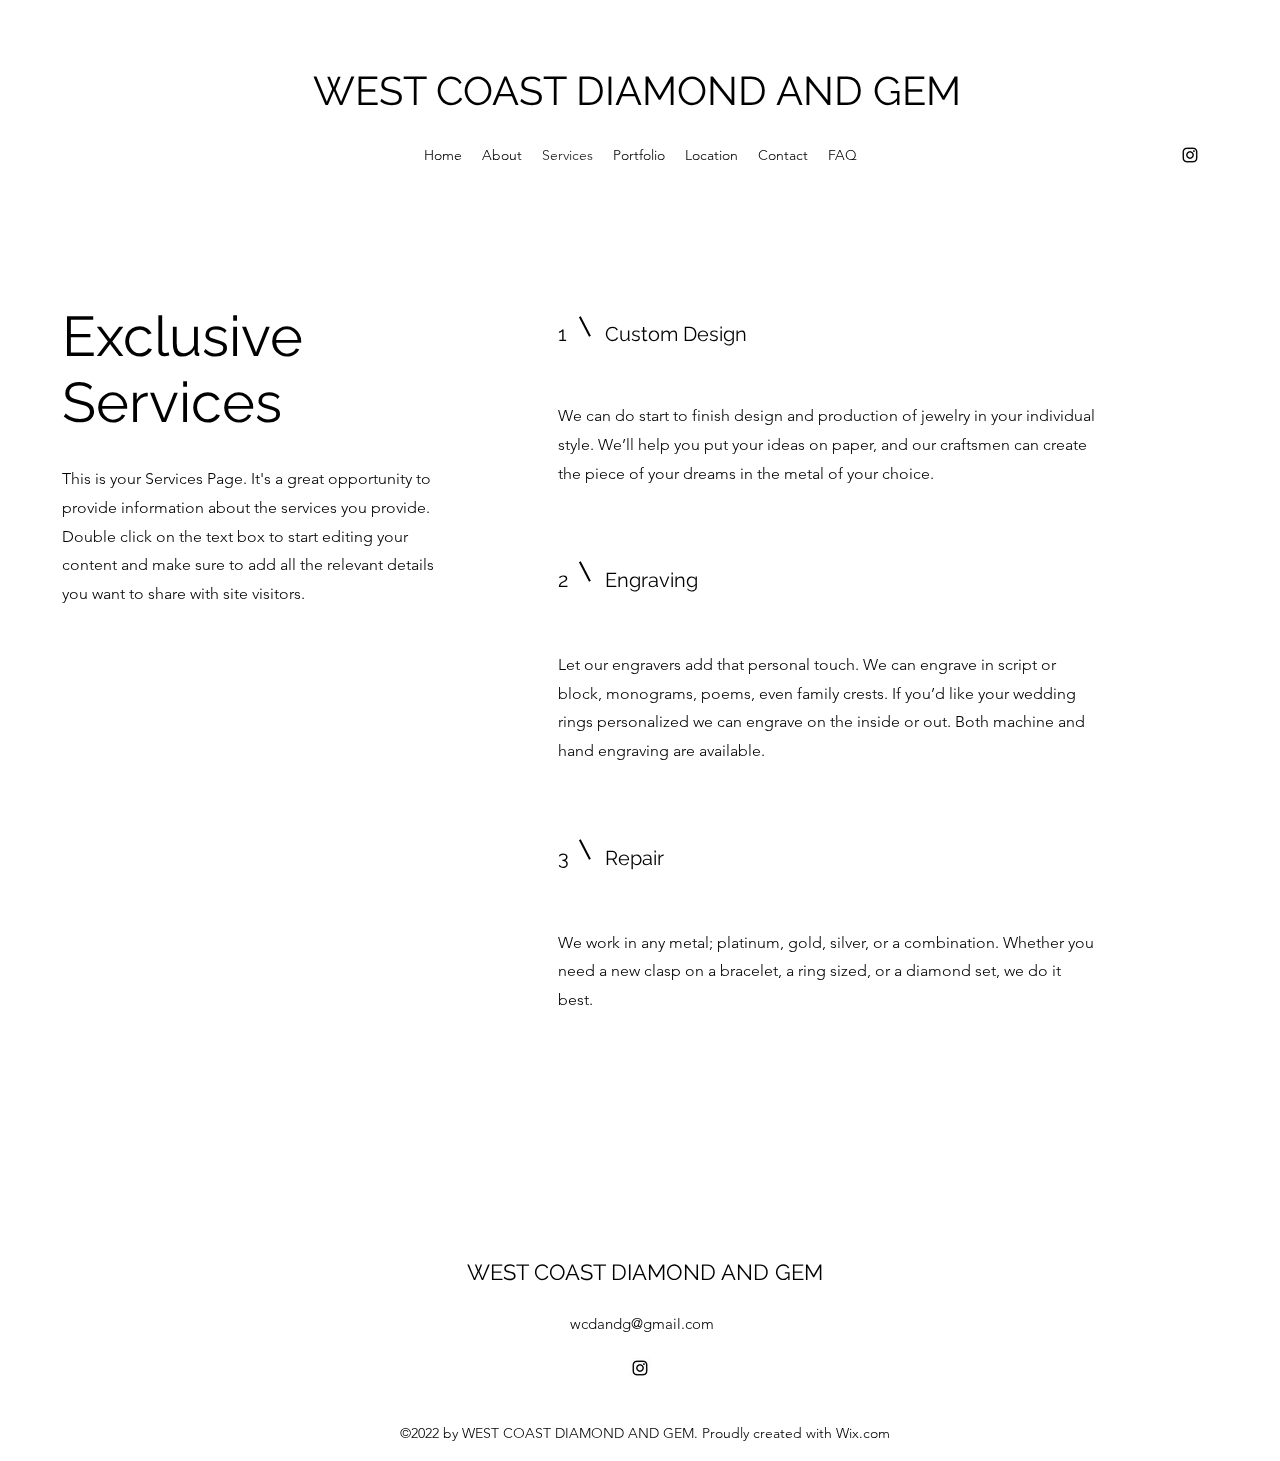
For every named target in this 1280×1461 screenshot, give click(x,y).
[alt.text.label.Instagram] (1190, 155)
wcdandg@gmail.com (642, 1323)
